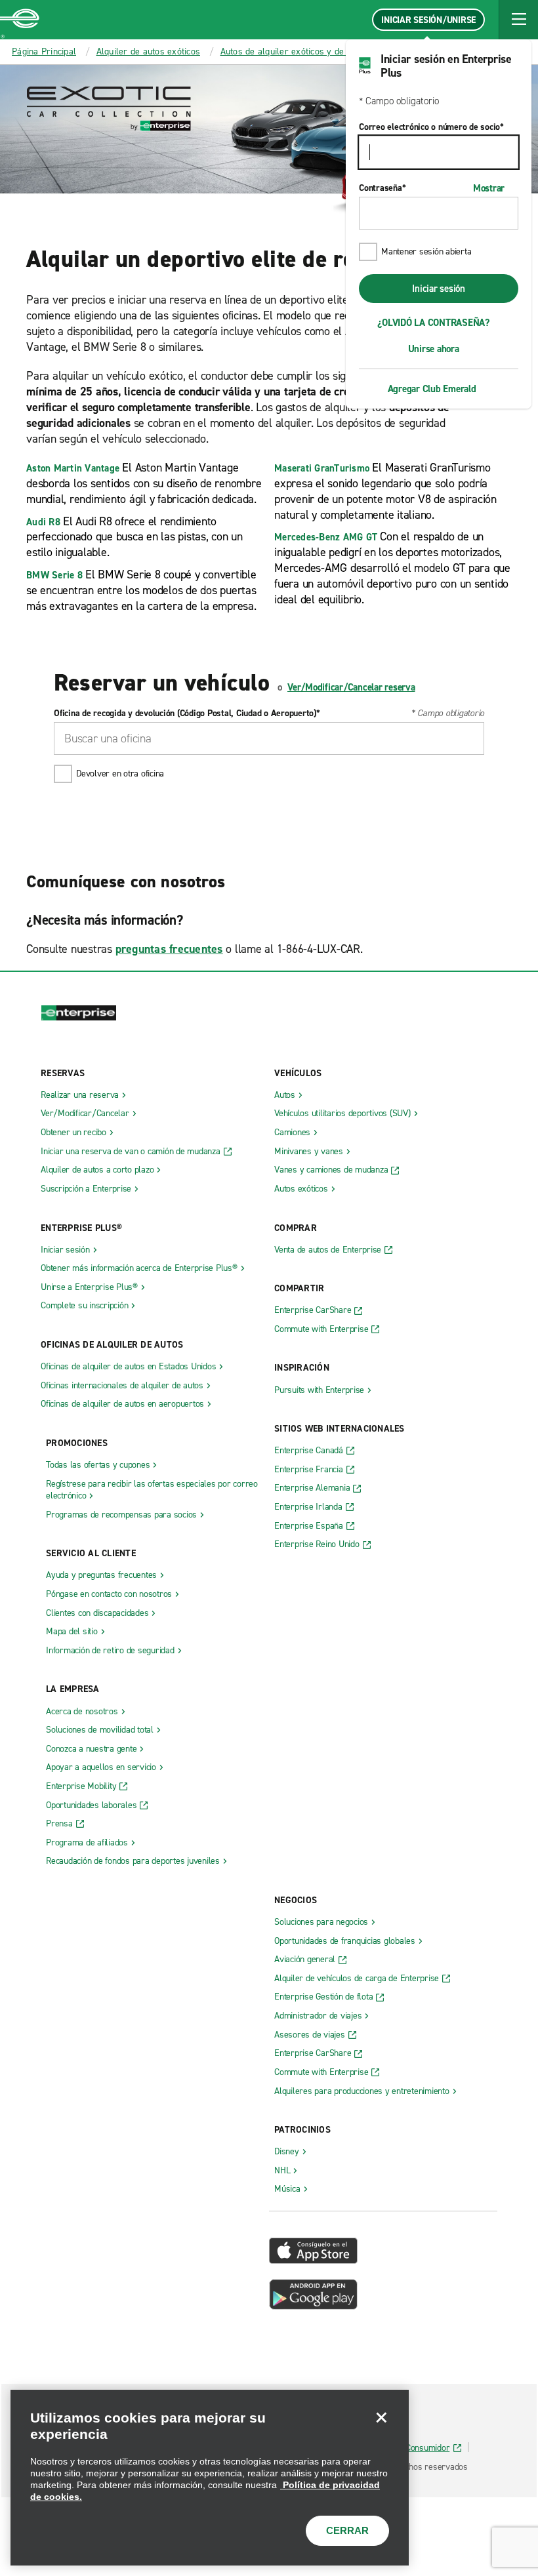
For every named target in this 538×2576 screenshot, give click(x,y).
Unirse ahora (434, 349)
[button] (518, 20)
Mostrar (489, 188)
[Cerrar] (381, 2417)
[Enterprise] (20, 20)
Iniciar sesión (439, 289)
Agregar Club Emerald (432, 389)
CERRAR (347, 2530)
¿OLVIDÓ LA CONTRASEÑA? (433, 323)
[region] (210, 2478)
